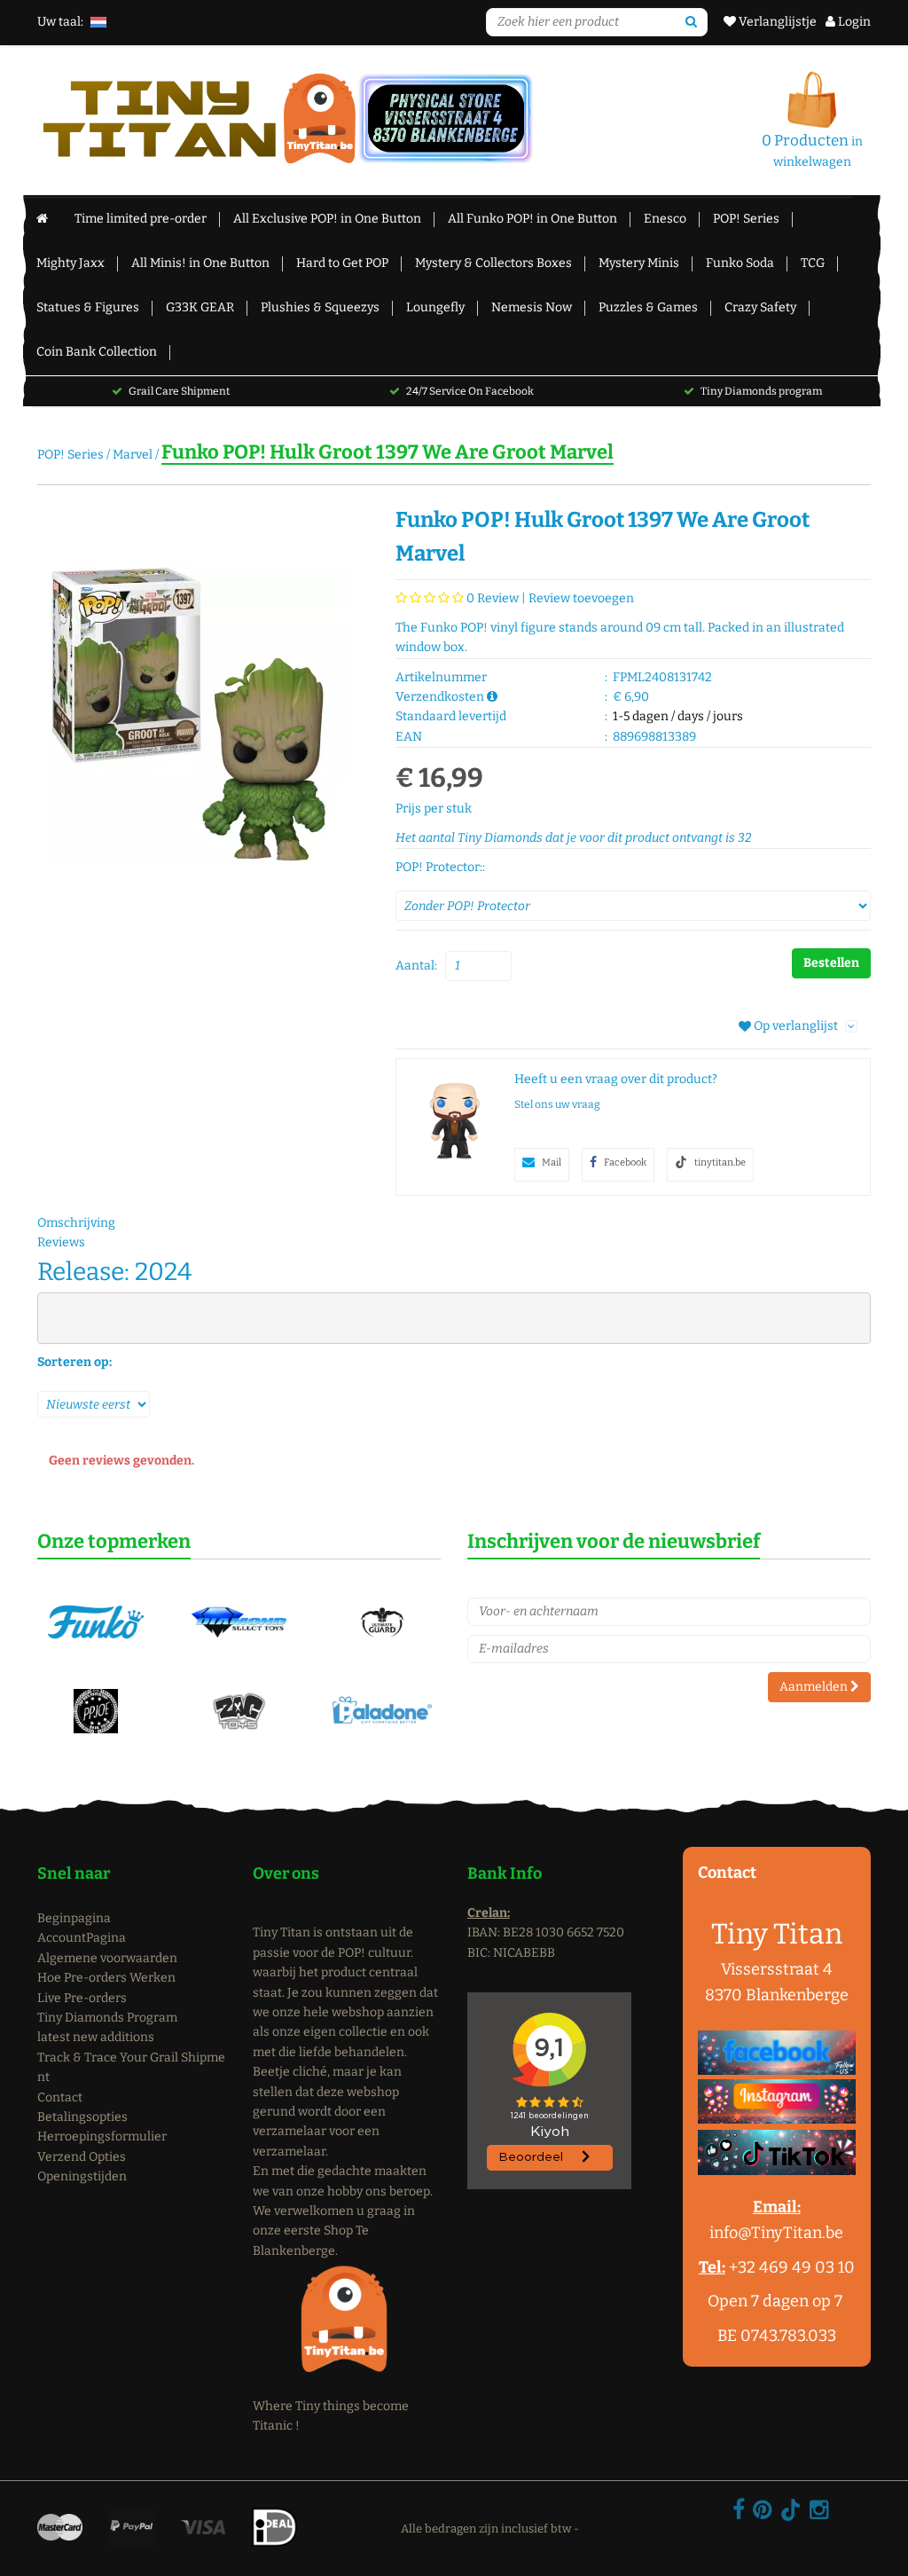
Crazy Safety (760, 307)
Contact (60, 2097)
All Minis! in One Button (200, 263)
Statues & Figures (88, 307)
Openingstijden (82, 2176)
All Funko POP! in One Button (532, 219)
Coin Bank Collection (97, 352)
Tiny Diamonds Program (107, 2018)
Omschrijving (76, 1223)
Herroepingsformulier (102, 2136)
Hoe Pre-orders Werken (106, 1978)
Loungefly (435, 307)
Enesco (665, 219)
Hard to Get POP (342, 263)
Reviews (61, 1242)
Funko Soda (740, 263)
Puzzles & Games (648, 307)
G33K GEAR (200, 307)
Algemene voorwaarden (107, 1958)
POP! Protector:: (440, 867)
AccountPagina (82, 1938)
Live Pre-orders (82, 1998)
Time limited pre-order (141, 219)
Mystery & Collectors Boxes (493, 263)
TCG (813, 263)
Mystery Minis (639, 263)
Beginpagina (74, 1918)
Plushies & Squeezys (320, 307)
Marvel (133, 455)
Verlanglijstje (776, 22)
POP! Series (746, 219)
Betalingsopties (82, 2117)
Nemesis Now (532, 307)
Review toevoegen (581, 598)
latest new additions (96, 2037)
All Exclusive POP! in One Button (327, 219)
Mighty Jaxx (70, 263)
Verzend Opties (82, 2157)
